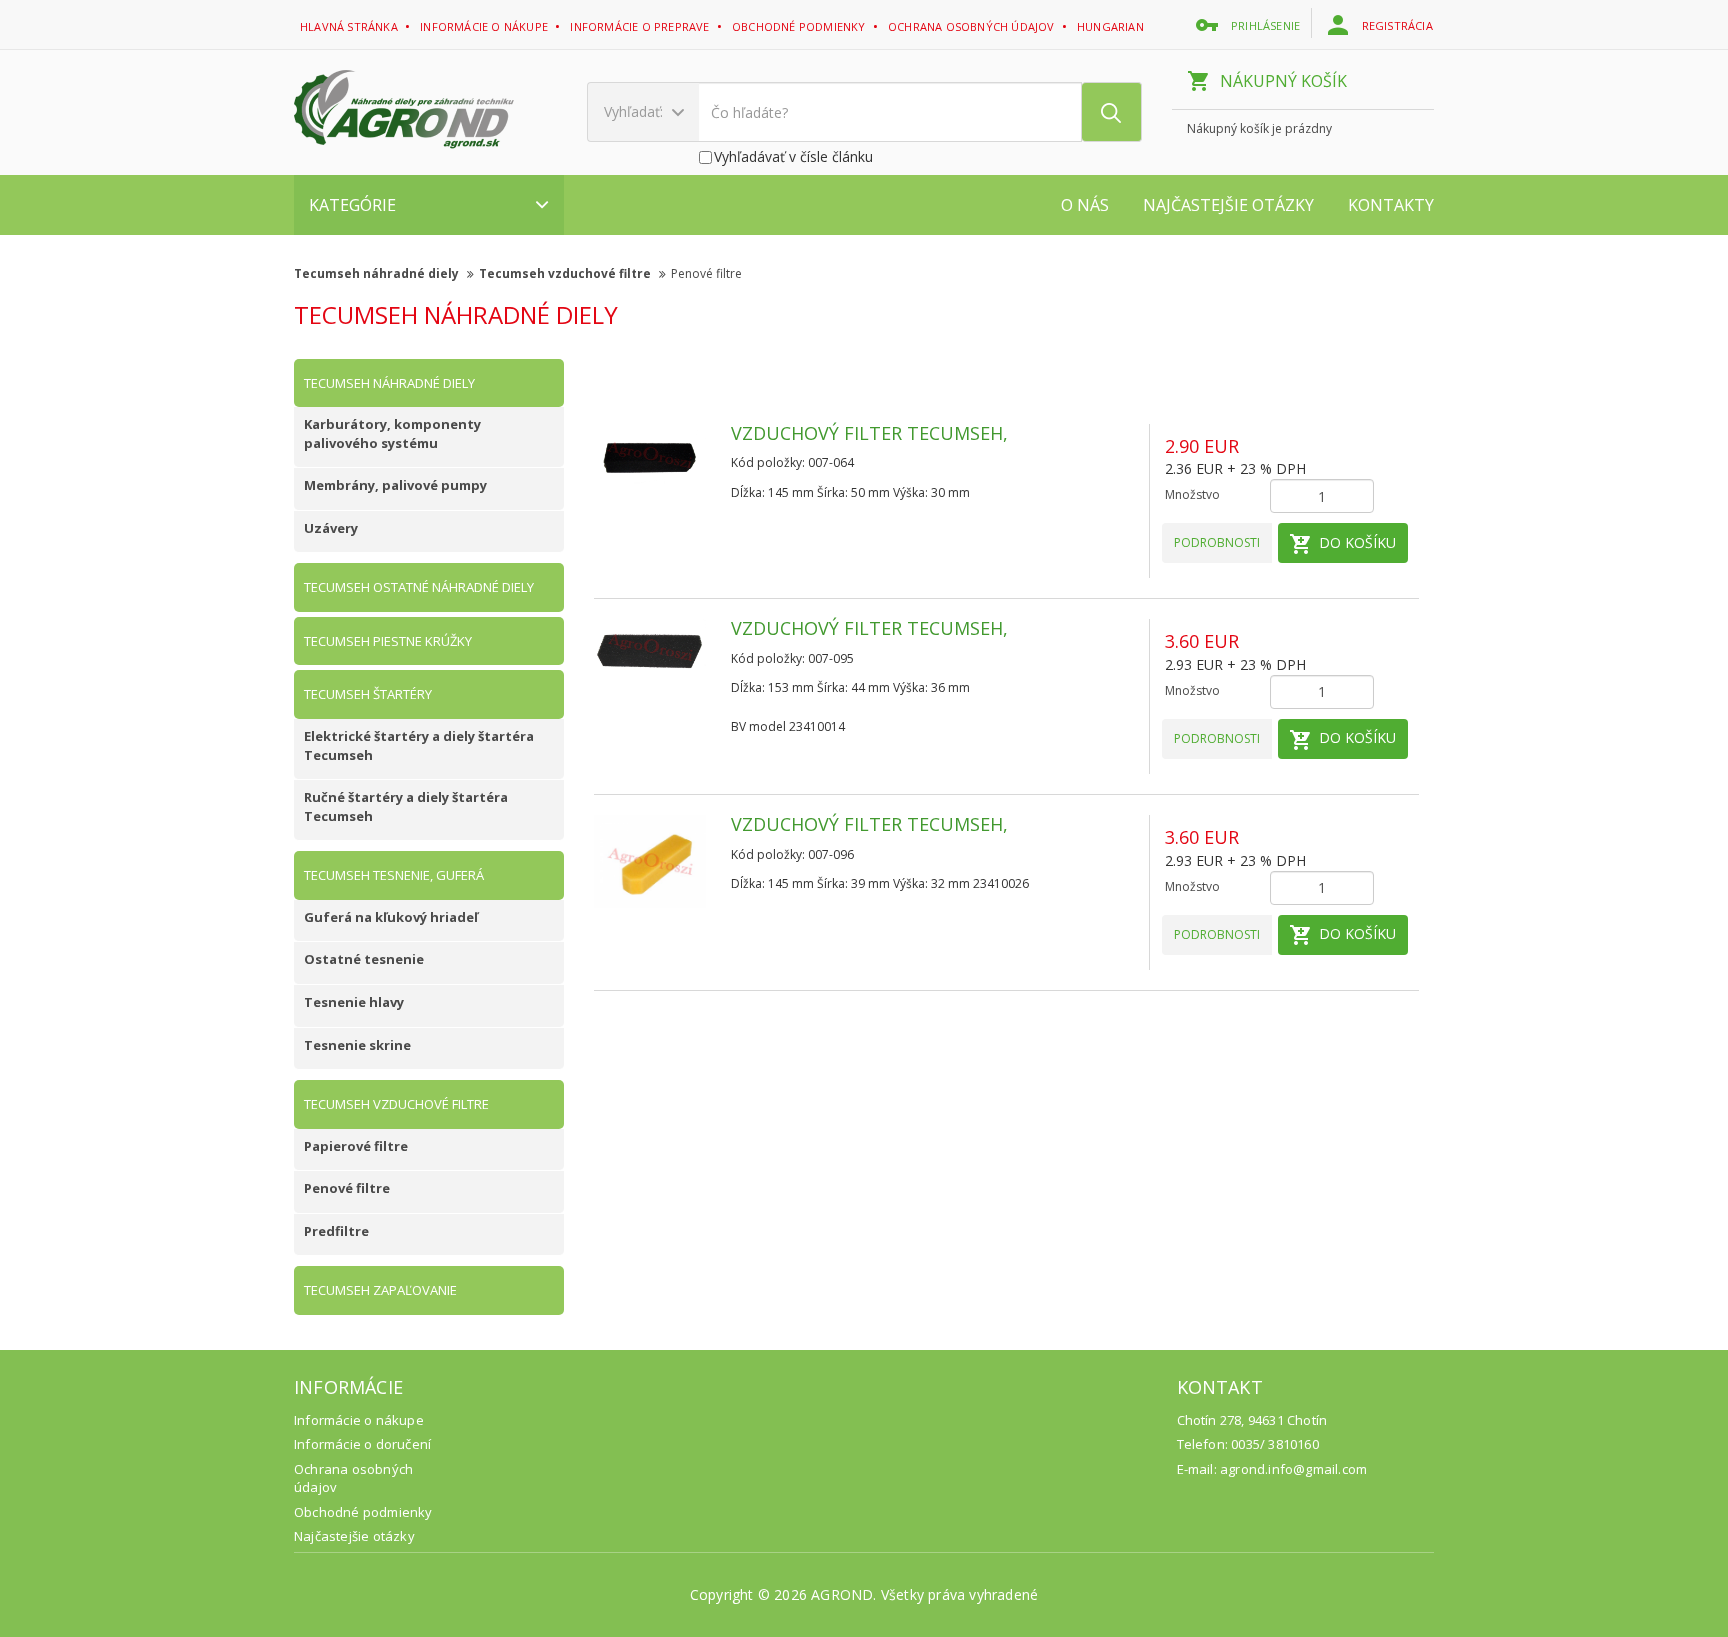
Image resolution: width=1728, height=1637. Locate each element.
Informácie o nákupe (485, 26)
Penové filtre (706, 273)
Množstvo (1192, 494)
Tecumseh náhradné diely (378, 273)
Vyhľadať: (635, 111)
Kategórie (352, 205)
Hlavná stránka (350, 26)
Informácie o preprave (641, 26)
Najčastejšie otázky (1228, 205)
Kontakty (1391, 205)
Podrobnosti (1217, 542)
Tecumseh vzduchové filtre (566, 273)
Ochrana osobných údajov (973, 26)
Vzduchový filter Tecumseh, (869, 433)
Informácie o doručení (362, 1444)
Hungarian (1112, 26)
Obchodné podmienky (800, 26)
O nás (1085, 205)
